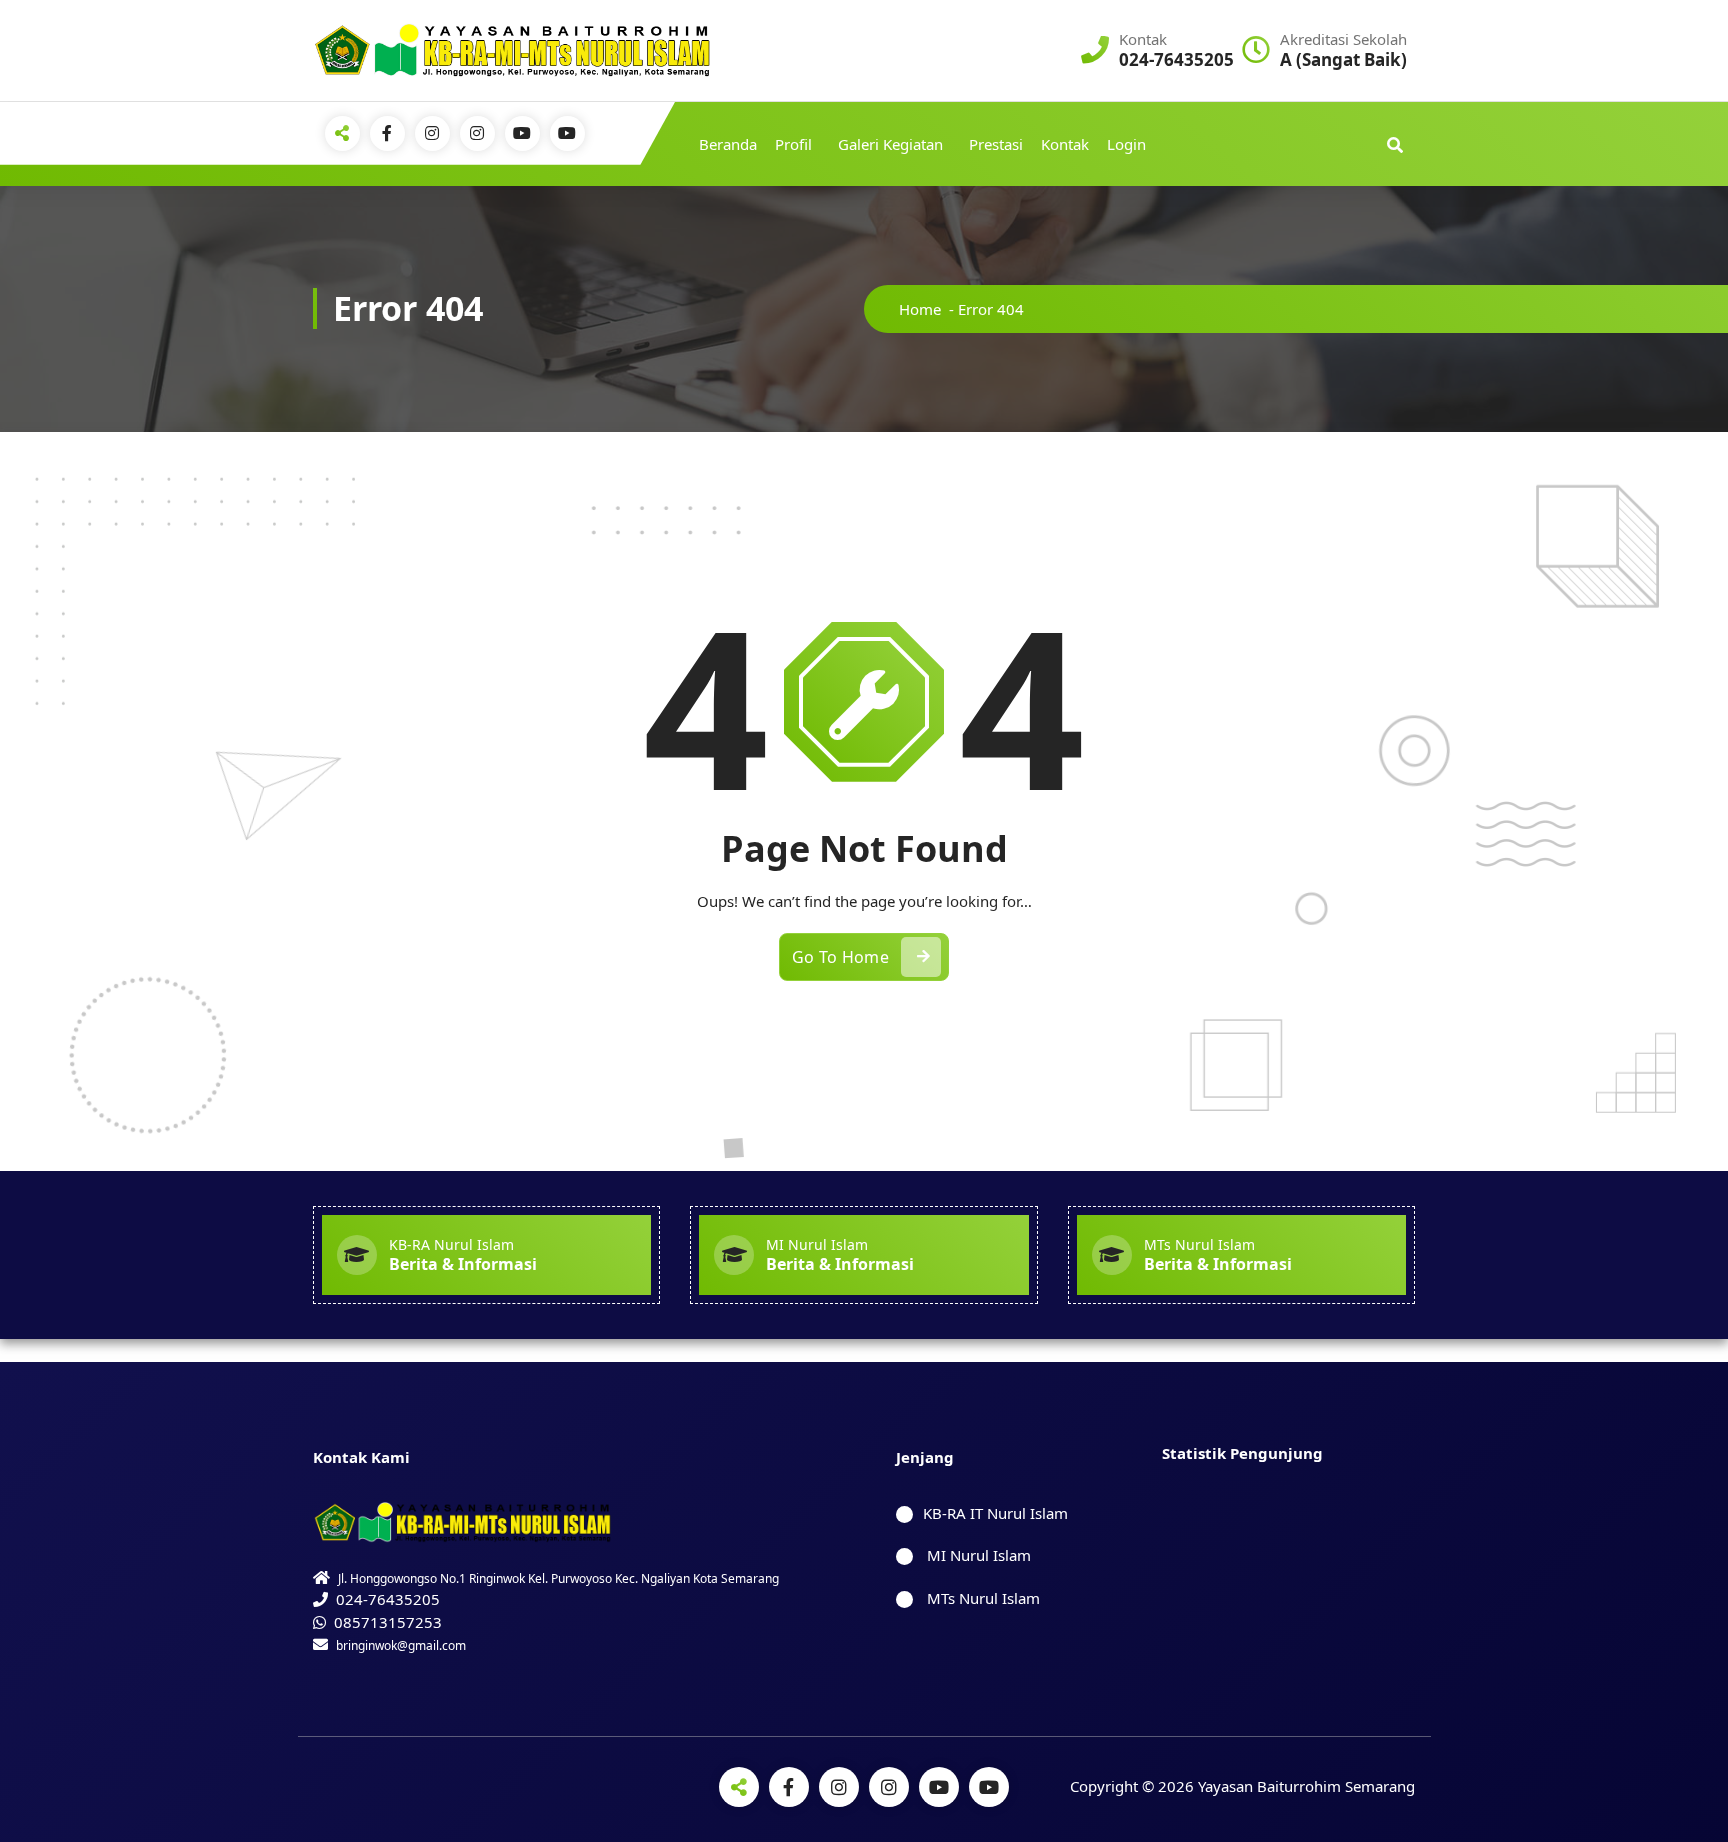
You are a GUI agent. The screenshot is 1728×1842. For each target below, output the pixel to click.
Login (1126, 144)
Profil (793, 144)
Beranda (728, 144)
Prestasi (996, 144)
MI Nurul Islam (977, 1555)
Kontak (1065, 144)
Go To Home (840, 957)
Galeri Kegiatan (890, 144)
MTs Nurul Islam (981, 1598)
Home (920, 309)
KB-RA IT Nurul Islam (995, 1513)
